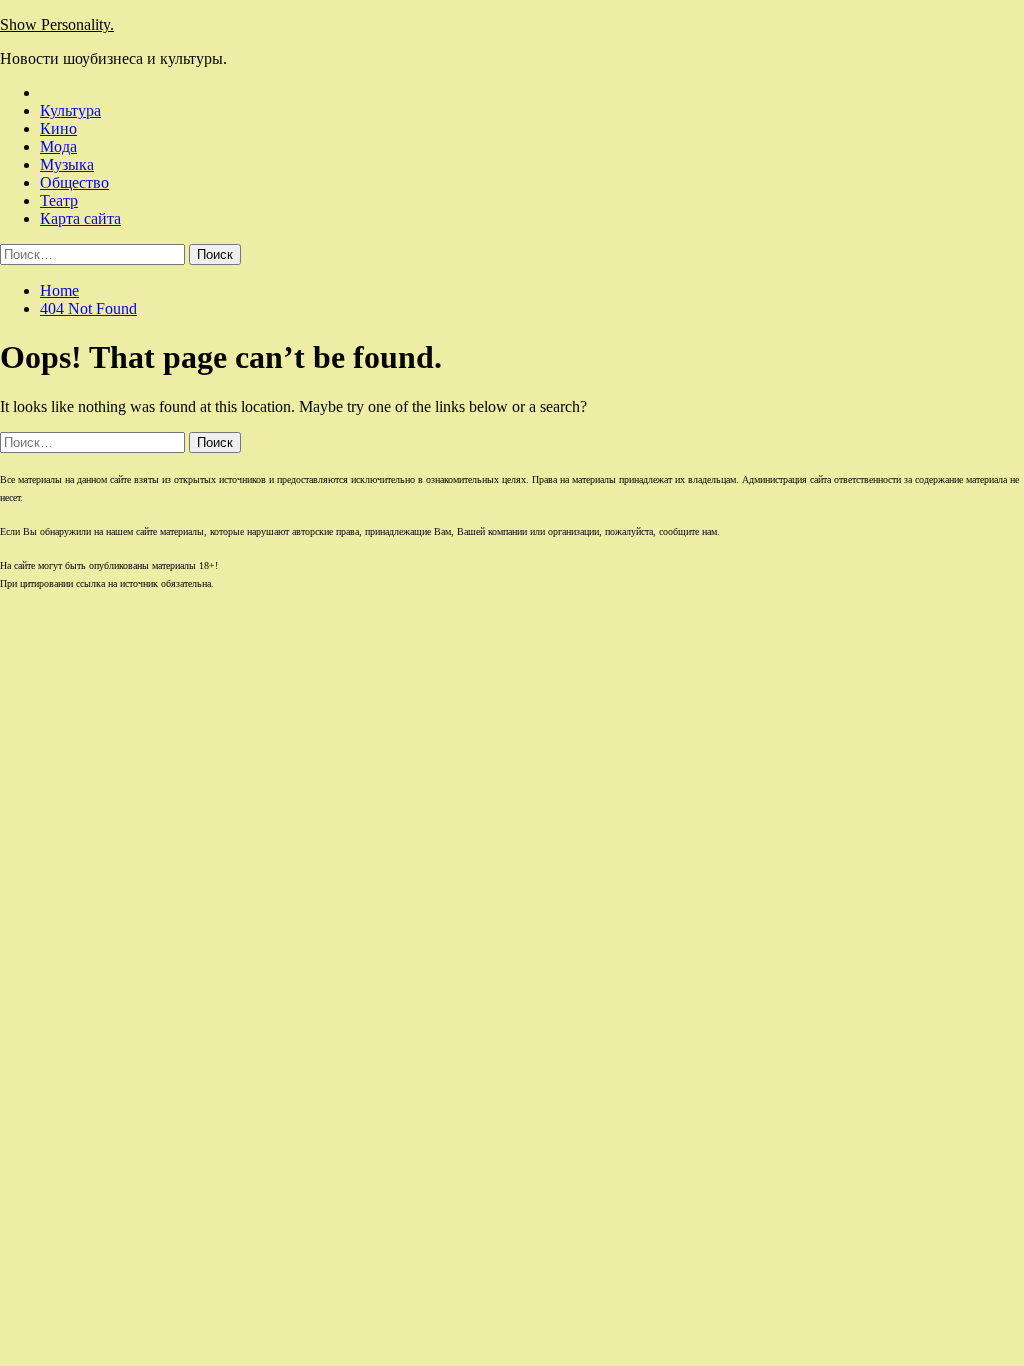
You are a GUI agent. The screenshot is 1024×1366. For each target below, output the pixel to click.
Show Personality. (57, 24)
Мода (58, 146)
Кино (58, 128)
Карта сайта (80, 218)
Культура (70, 110)
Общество (74, 182)
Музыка (67, 164)
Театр (59, 200)
